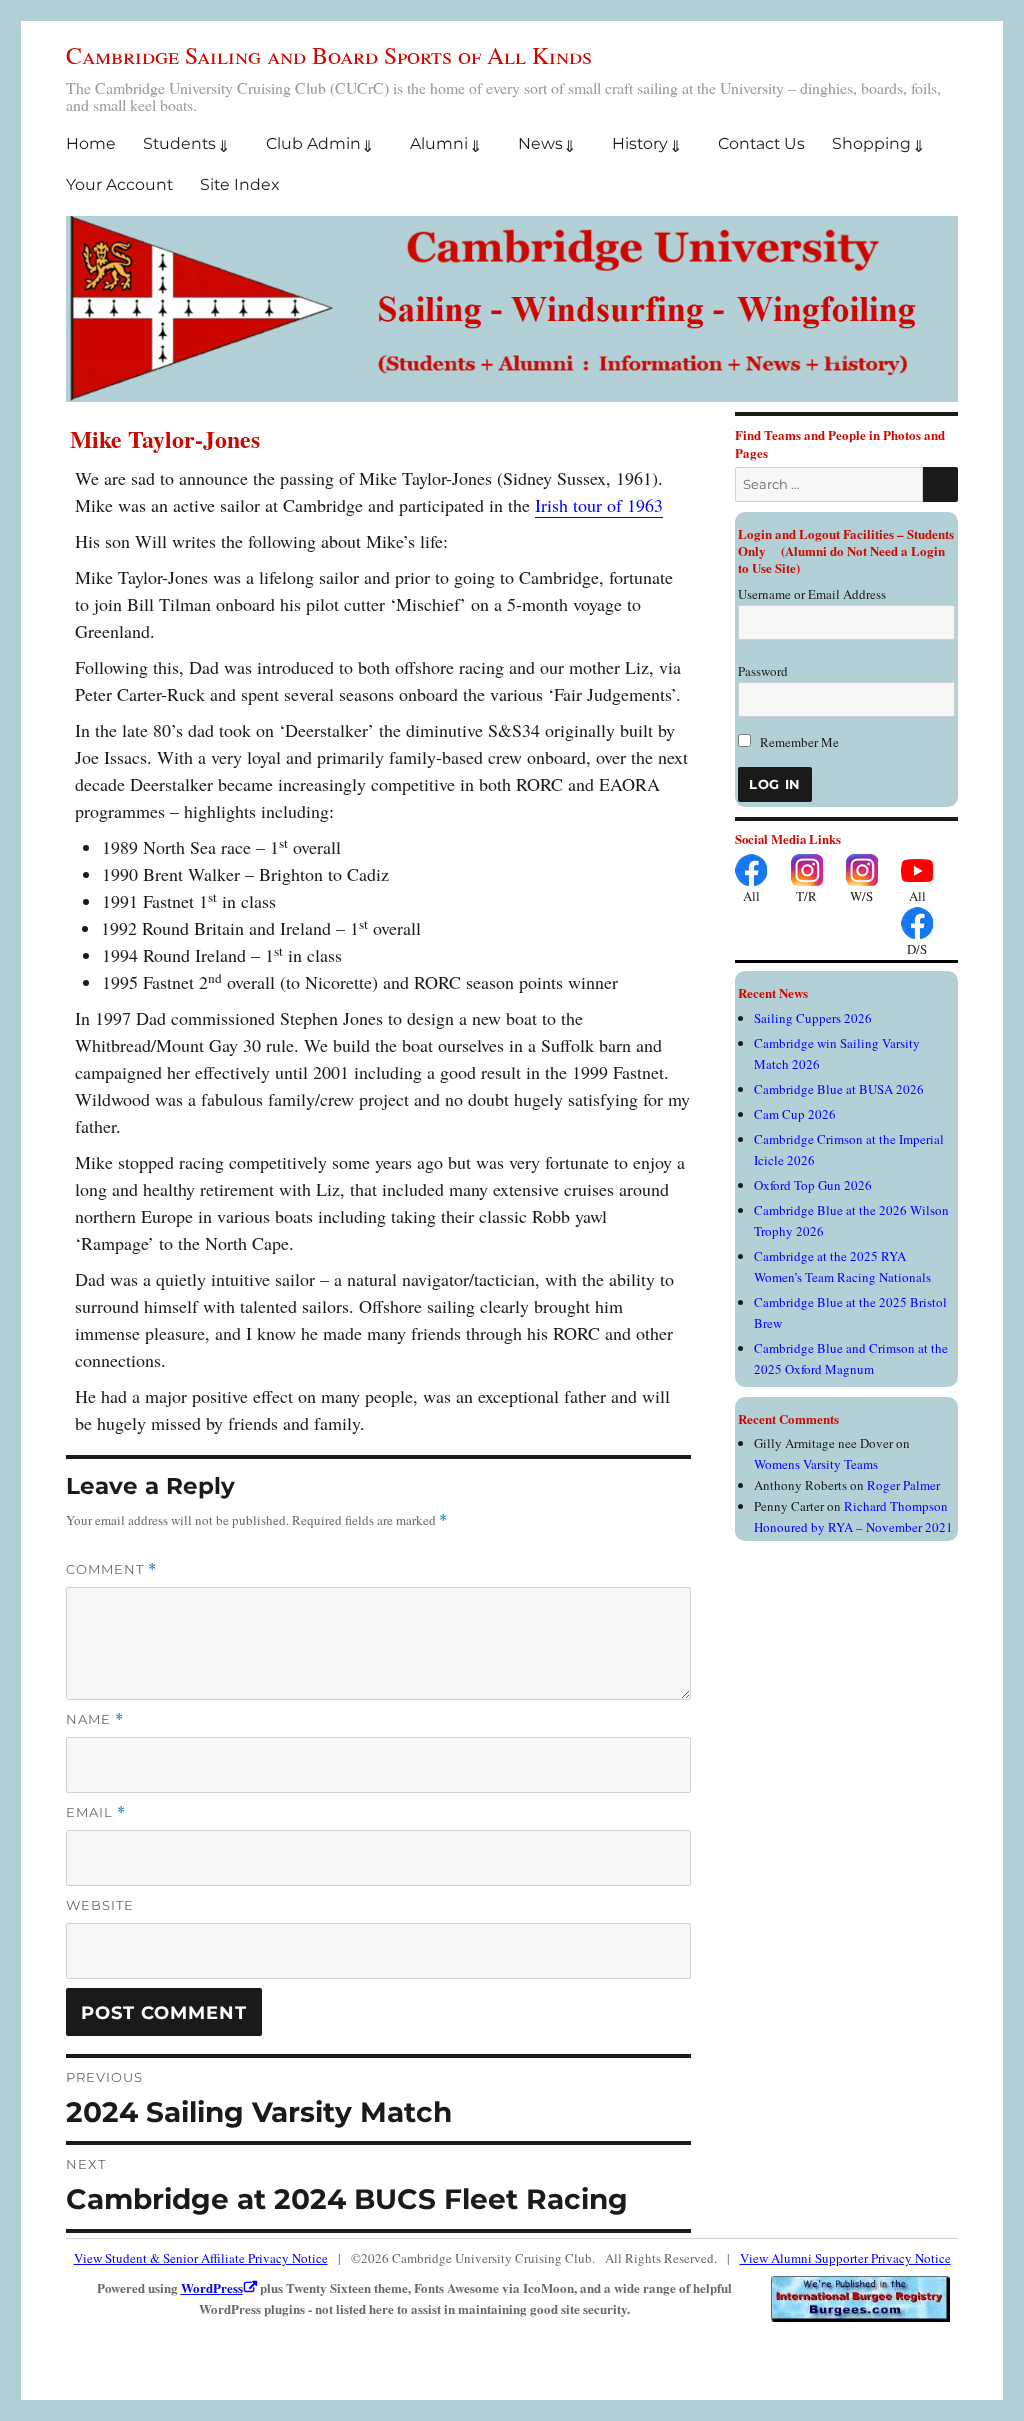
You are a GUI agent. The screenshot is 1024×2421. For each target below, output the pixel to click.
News (540, 143)
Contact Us (761, 143)
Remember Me (798, 742)
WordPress (212, 2287)
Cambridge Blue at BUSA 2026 (839, 1089)
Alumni (439, 143)
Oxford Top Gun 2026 (813, 1185)
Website (100, 1905)
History (640, 143)
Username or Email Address (812, 594)
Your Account (119, 184)
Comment (111, 1569)
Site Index (239, 184)
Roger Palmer (903, 1485)
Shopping (871, 143)
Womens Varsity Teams (816, 1464)
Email (96, 1812)
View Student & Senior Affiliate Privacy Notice (201, 2258)
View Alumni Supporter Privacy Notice (845, 2258)
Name (95, 1719)
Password (763, 671)
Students (179, 143)
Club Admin (313, 143)
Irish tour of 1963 (599, 505)
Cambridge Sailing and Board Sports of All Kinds (329, 55)
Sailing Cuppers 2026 (813, 1018)
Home (91, 143)
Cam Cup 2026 (795, 1114)
